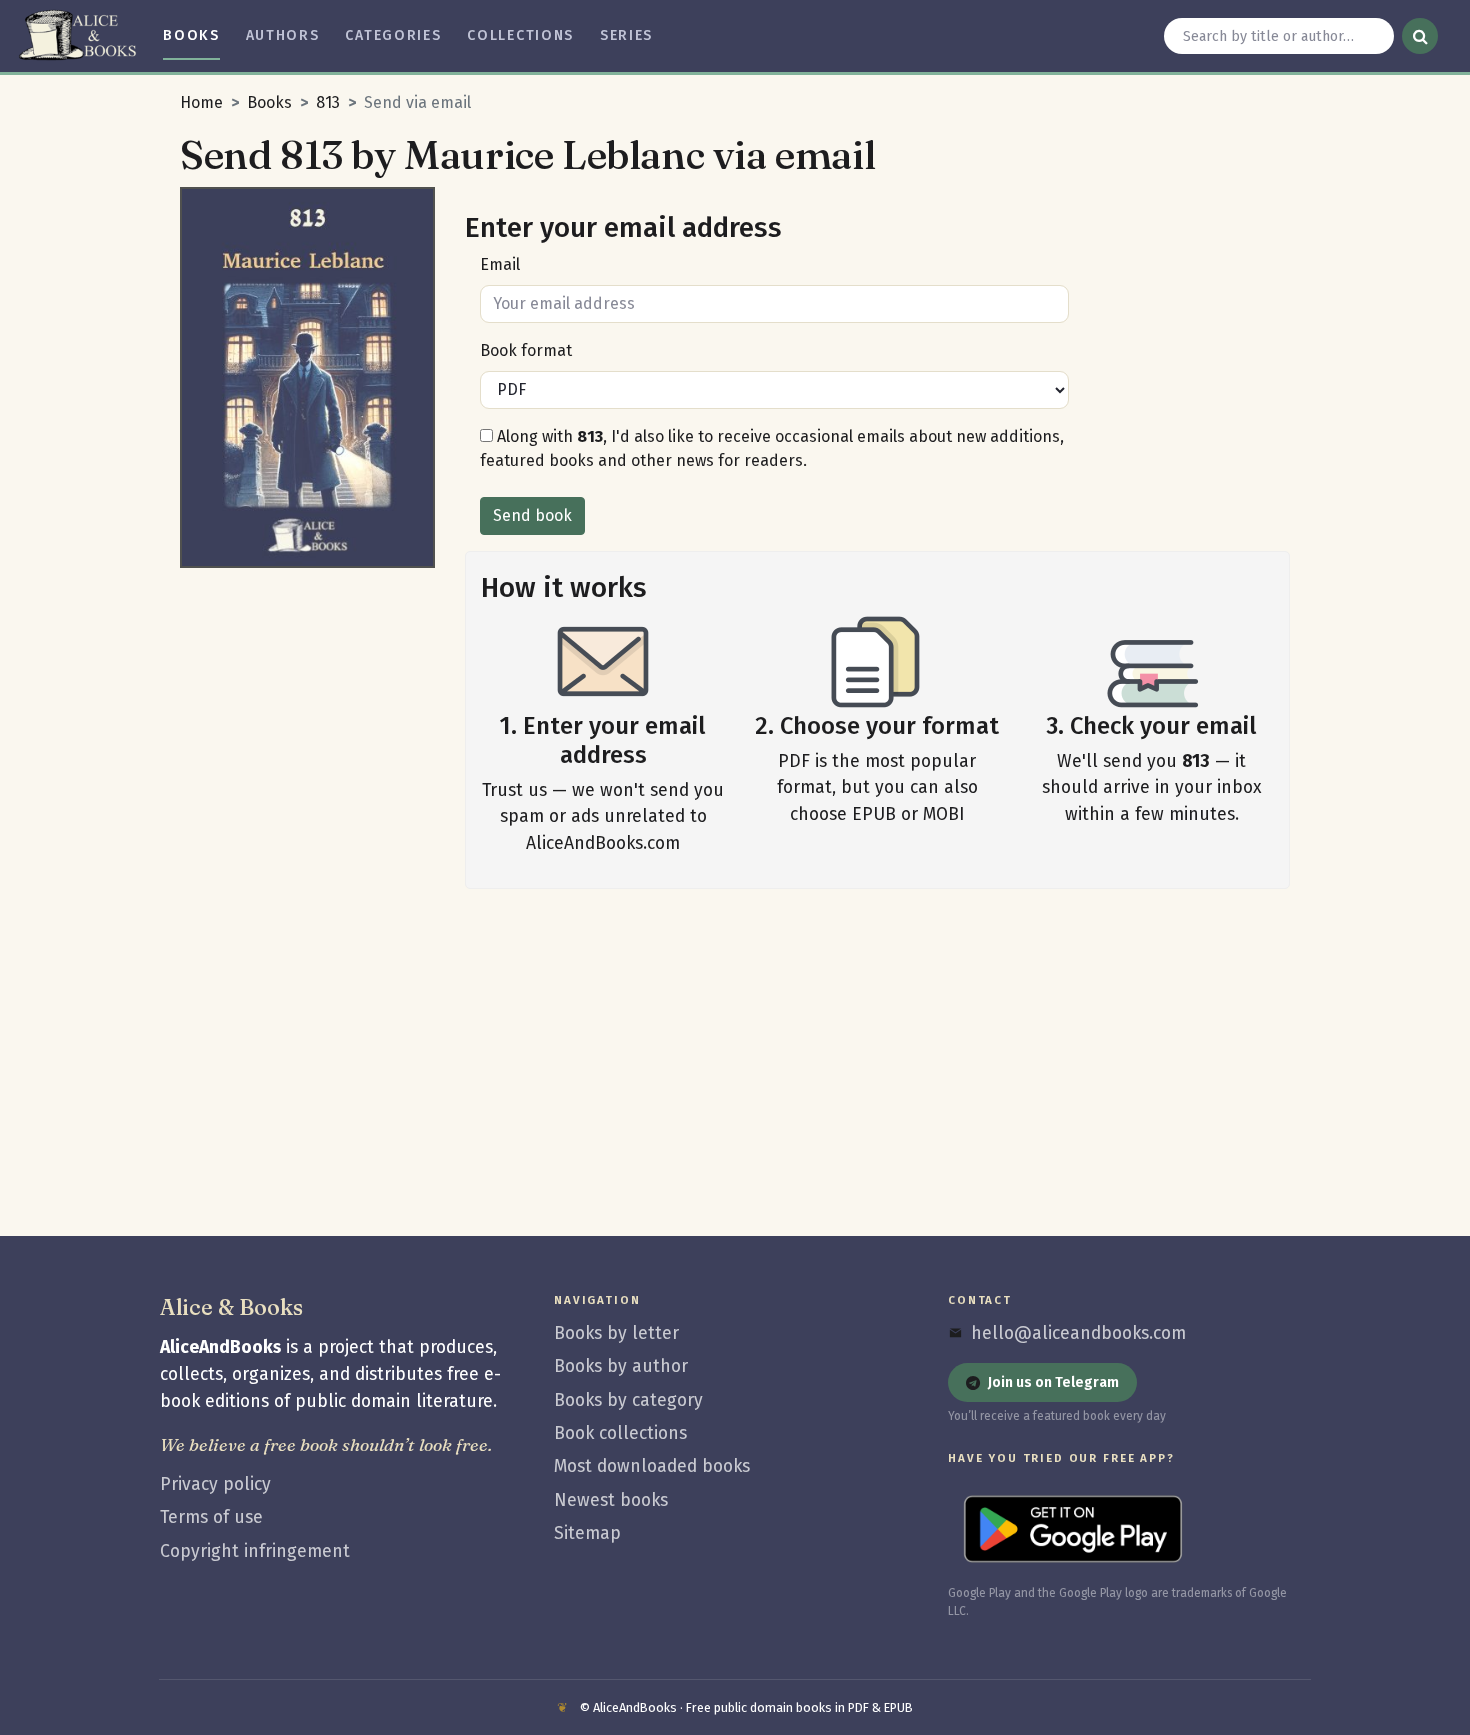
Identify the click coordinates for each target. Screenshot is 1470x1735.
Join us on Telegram (1053, 1382)
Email (500, 264)
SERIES (626, 35)
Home (201, 102)
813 (328, 102)
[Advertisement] (307, 878)
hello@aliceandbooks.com (1078, 1333)
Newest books (611, 1500)
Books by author (621, 1366)
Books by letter (616, 1333)
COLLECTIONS (520, 35)
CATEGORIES (393, 35)
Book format (526, 350)
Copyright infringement (255, 1551)
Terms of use (211, 1517)
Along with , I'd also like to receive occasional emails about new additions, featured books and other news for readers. (772, 448)
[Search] (1420, 36)
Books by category (628, 1400)
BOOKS (191, 35)
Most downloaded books (652, 1466)
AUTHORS (283, 35)
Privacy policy (215, 1484)
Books (269, 102)
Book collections (620, 1433)
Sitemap (587, 1533)
